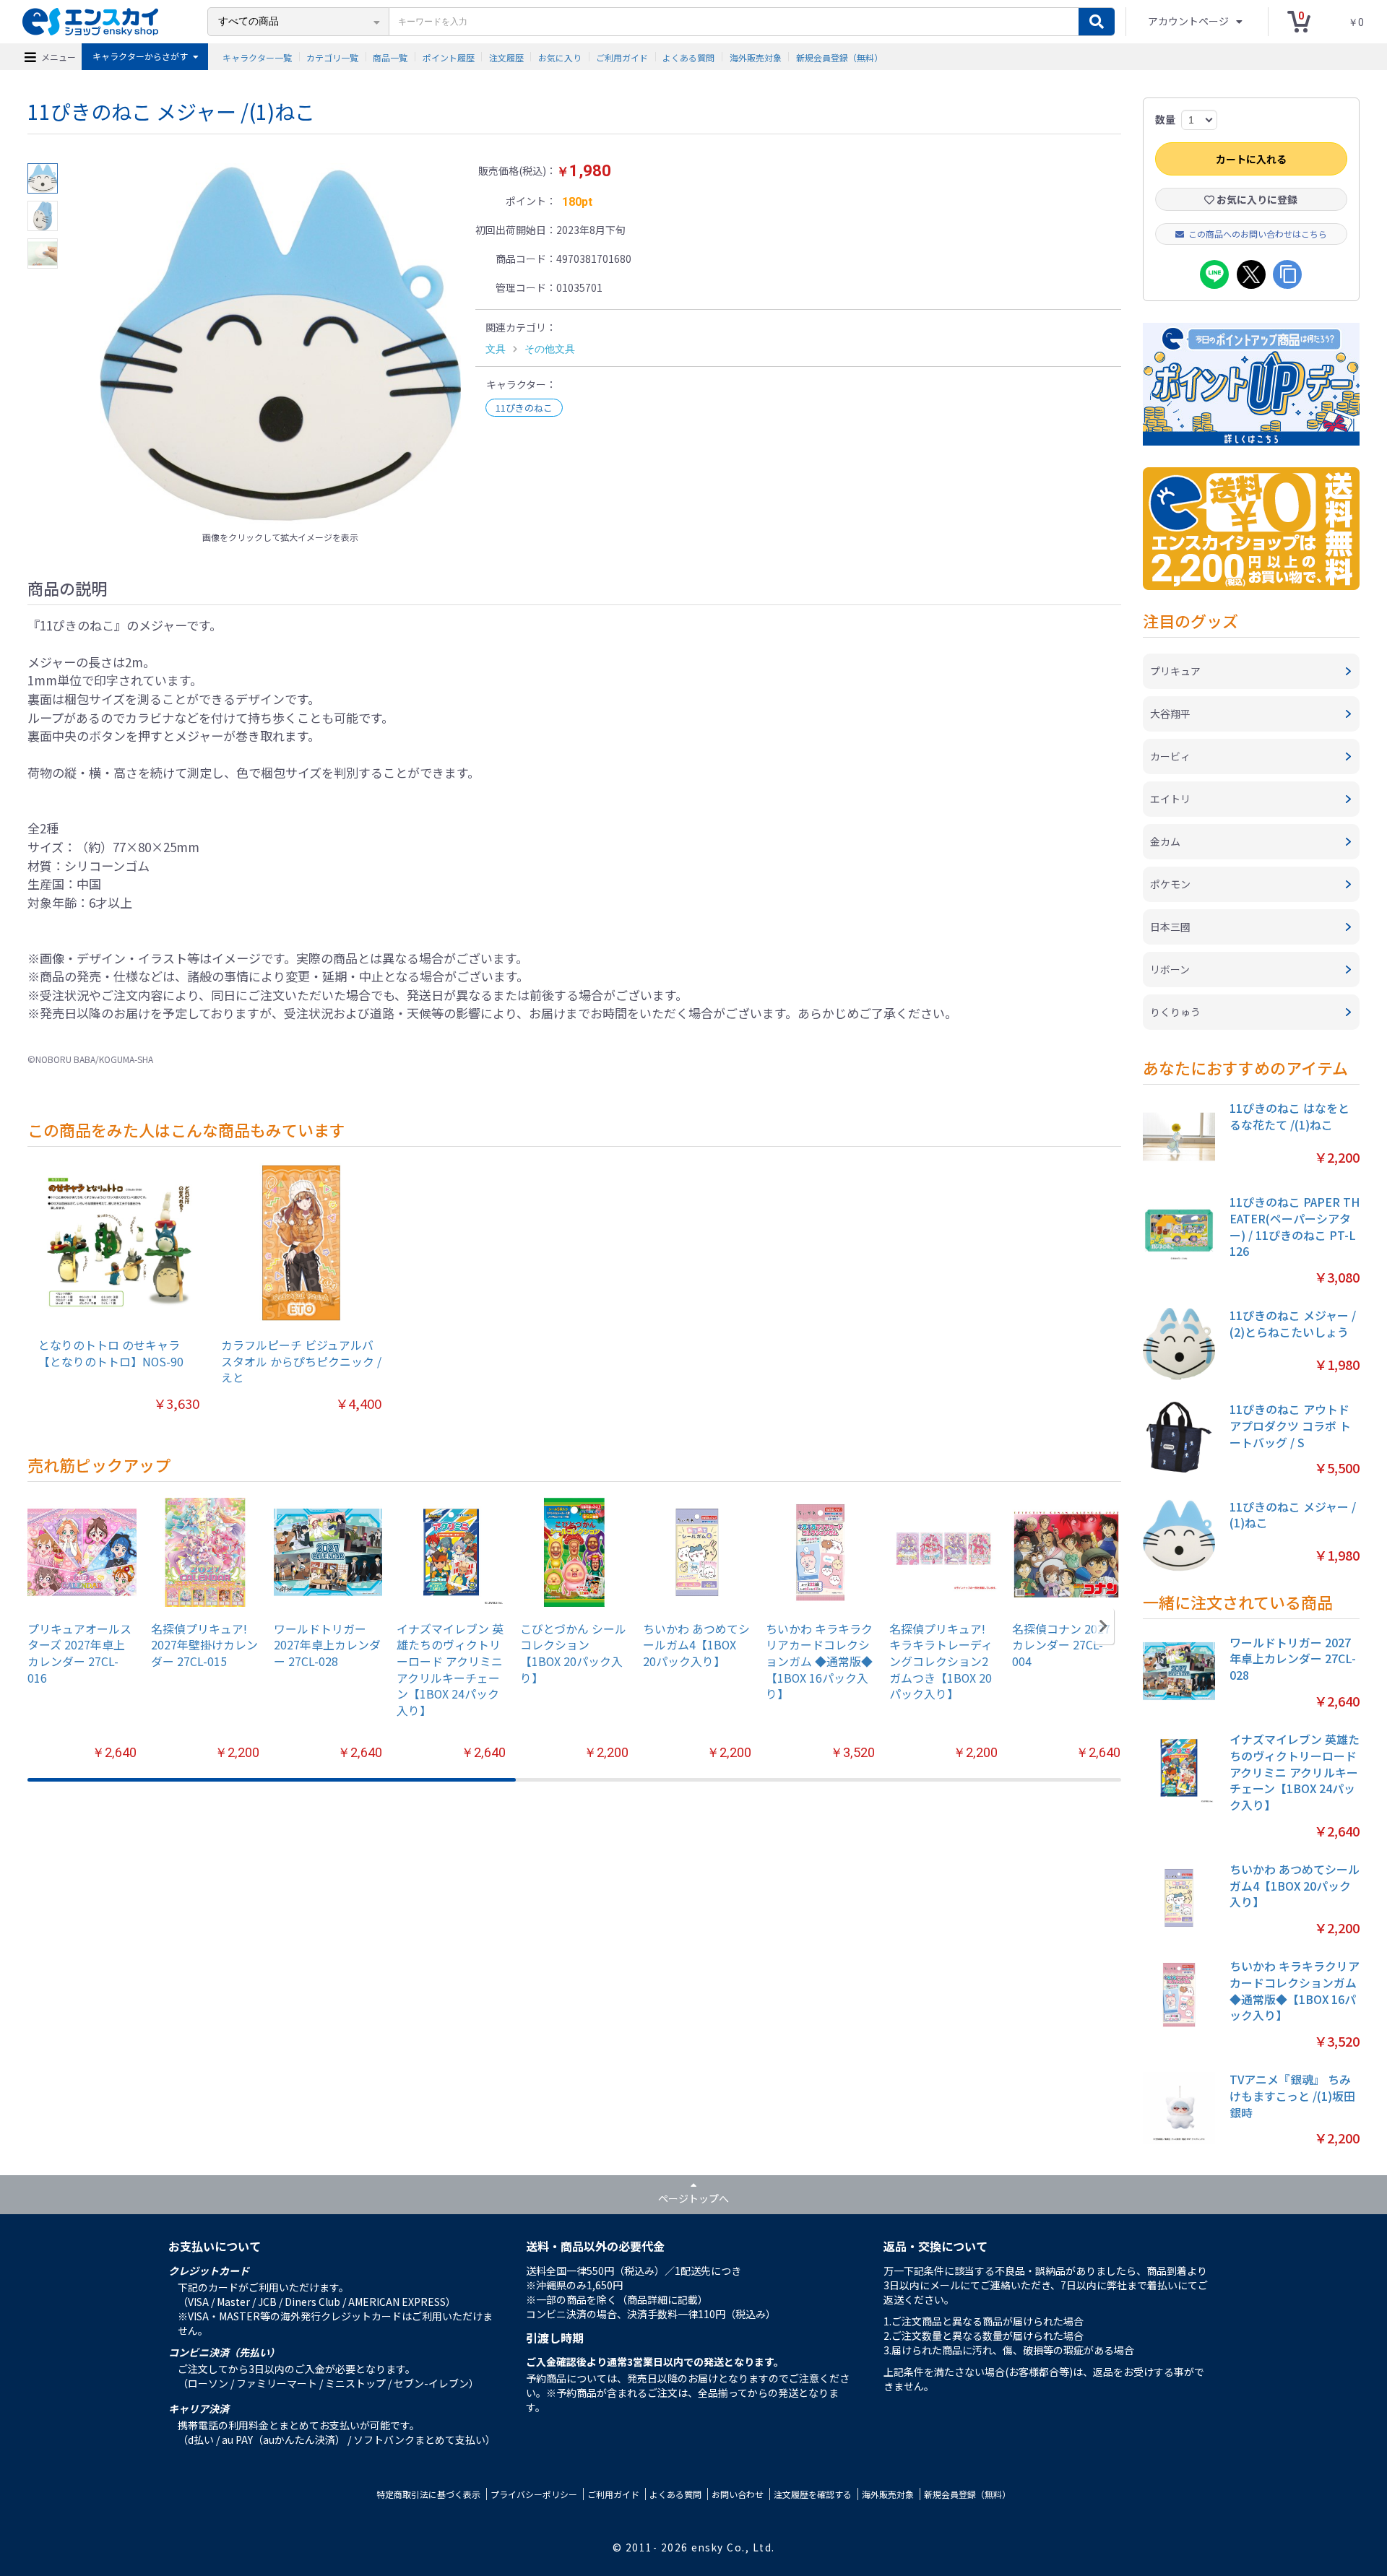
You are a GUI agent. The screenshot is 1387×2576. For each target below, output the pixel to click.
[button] (1103, 1626)
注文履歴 (506, 57)
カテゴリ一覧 (332, 57)
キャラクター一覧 (257, 57)
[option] (280, 344)
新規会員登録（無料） (839, 57)
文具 (496, 349)
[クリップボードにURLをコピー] (1287, 274)
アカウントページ (1189, 21)
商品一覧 (390, 57)
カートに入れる (1251, 159)
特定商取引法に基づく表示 (428, 2494)
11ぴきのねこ (524, 408)
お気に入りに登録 (1256, 199)
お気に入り (560, 57)
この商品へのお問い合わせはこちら (1258, 234)
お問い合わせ (738, 2494)
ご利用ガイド (622, 57)
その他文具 (550, 349)
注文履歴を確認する (813, 2494)
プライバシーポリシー (534, 2494)
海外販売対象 (756, 57)
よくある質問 (688, 57)
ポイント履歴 (449, 57)
